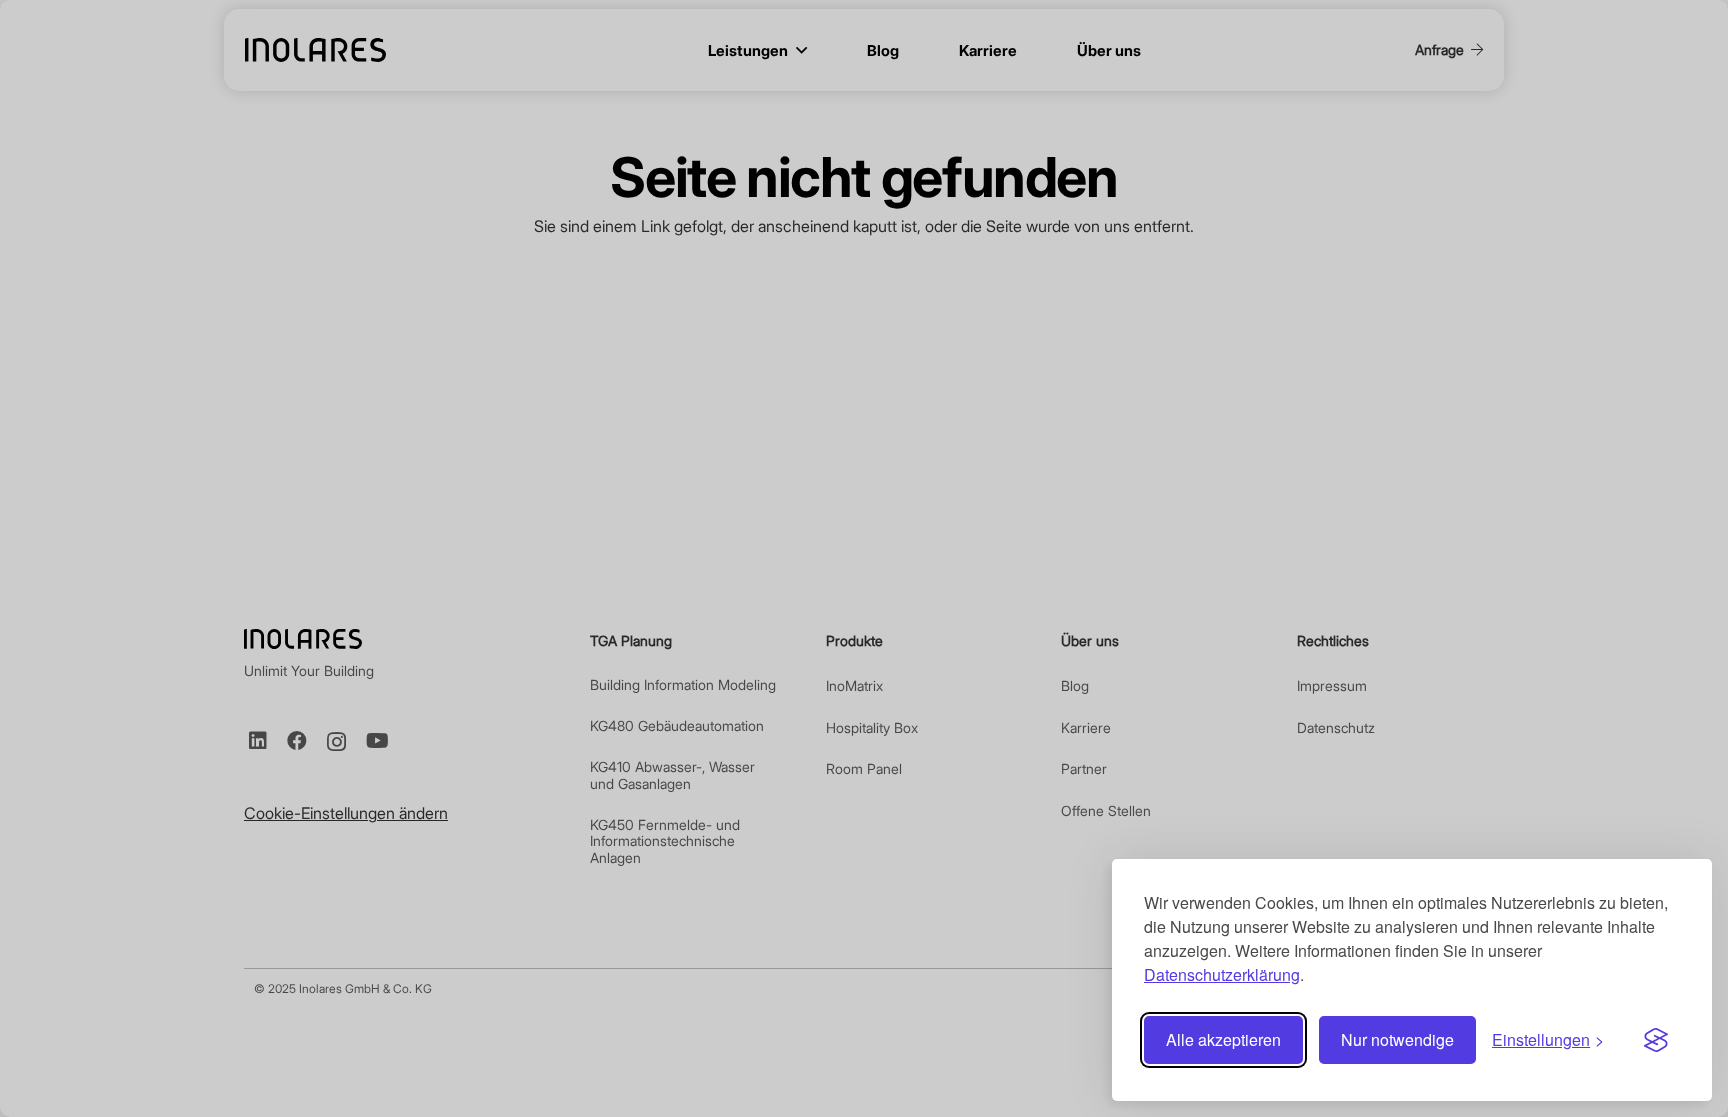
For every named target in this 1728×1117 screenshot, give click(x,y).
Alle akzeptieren (1223, 1039)
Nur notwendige (1397, 1039)
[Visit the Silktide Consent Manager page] (1656, 1040)
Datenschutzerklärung (1222, 974)
